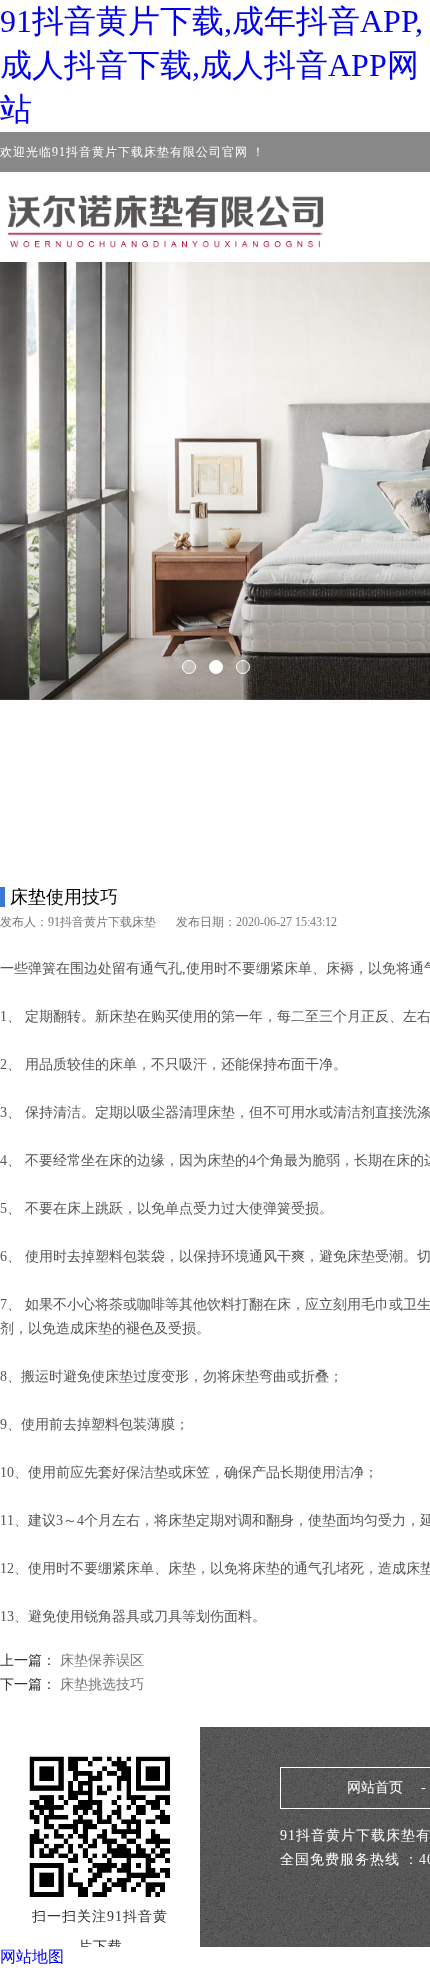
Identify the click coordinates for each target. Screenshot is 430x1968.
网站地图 (32, 1956)
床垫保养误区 (102, 1660)
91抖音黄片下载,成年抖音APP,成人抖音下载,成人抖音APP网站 (211, 65)
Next (355, 467)
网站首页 (375, 1787)
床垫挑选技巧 (100, 1684)
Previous (75, 467)
